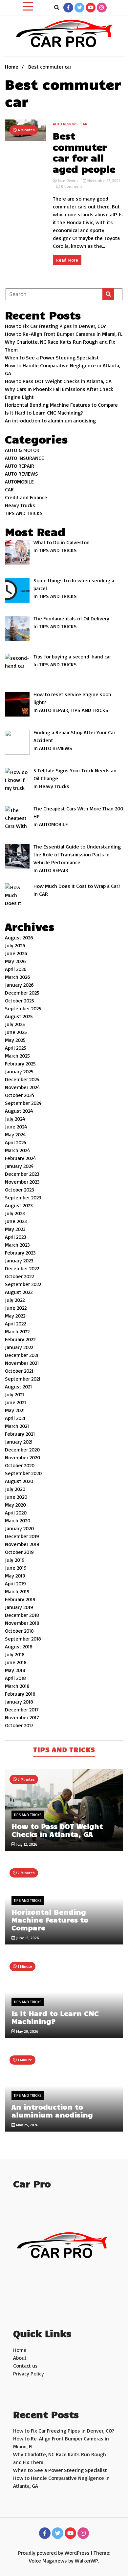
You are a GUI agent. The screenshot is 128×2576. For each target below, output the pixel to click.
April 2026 (16, 969)
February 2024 (21, 1158)
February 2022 (20, 1339)
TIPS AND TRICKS (24, 513)
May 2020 (15, 1505)
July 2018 (15, 1654)
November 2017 (22, 1717)
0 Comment (72, 186)
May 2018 (15, 1670)
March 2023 (17, 1245)
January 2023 (19, 1260)
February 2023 (20, 1253)
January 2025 (19, 1071)
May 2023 (15, 1229)
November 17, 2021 (103, 180)
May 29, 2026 (27, 2031)
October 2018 (19, 1631)
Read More (67, 260)
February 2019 (20, 1599)
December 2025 (22, 993)
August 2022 (19, 1292)
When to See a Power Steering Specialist (52, 357)
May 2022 (15, 1316)
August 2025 (19, 1016)
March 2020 (18, 1520)
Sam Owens (68, 180)
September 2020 (23, 1473)
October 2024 (20, 1095)
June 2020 (16, 1497)
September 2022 (23, 1284)
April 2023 (16, 1237)
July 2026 (15, 945)
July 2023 (15, 1213)
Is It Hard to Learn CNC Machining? (44, 413)
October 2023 (20, 1190)
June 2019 (16, 1568)
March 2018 (17, 1686)
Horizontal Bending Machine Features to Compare (61, 405)
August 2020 (19, 1481)
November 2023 (22, 1182)
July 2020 (15, 1489)
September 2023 (23, 1197)
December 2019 (22, 1536)
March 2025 (17, 1056)
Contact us (25, 2366)
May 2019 (15, 1576)
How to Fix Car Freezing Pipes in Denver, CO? (55, 326)
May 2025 (15, 1040)
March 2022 (17, 1331)
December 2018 (22, 1615)
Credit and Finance (26, 497)
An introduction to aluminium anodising (50, 420)
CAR (84, 124)
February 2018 (20, 1694)
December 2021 (22, 1355)
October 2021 (19, 1371)
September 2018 (23, 1639)
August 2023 (19, 1205)
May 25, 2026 (27, 2125)
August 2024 (19, 1111)
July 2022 (15, 1300)
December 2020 (22, 1449)
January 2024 (19, 1166)
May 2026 (15, 961)
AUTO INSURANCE (24, 458)
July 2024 (15, 1119)
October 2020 (20, 1465)
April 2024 (16, 1142)
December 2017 (22, 1709)
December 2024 (22, 1079)
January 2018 (19, 1702)
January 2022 (19, 1347)
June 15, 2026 (27, 1938)
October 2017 (19, 1725)
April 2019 (15, 1583)
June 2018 (16, 1662)
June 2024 (16, 1127)
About (20, 2358)
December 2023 (22, 1174)
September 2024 (23, 1103)
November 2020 (22, 1457)
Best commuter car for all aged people (84, 152)
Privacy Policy (29, 2373)
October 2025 (20, 1000)
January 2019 (19, 1607)
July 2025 (15, 1024)
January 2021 (19, 1442)
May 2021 (15, 1410)
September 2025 (23, 1008)
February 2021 (20, 1434)
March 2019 (17, 1591)
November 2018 (22, 1623)
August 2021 (18, 1386)
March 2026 (18, 977)
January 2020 (19, 1528)
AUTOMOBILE (19, 482)
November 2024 (22, 1087)
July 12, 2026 (26, 1844)
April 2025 (16, 1048)
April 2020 (16, 1513)
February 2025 (20, 1063)
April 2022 (15, 1323)
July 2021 (14, 1394)
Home (20, 2350)
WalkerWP (86, 2561)
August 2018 (19, 1646)
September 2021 (23, 1379)
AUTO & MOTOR (22, 450)
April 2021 (15, 1418)
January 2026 (19, 985)
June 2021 (15, 1402)
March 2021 (17, 1426)
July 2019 (15, 1560)
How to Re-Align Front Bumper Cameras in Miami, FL (64, 334)
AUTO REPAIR (20, 466)
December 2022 (22, 1268)
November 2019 (22, 1544)
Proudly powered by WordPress (54, 2553)
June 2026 (16, 953)
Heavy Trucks (20, 505)
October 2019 (19, 1552)
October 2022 (19, 1276)
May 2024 (15, 1134)
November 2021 (22, 1363)
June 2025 (16, 1032)
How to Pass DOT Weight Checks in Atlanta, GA (58, 381)
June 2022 (16, 1308)
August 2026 (19, 937)
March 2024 (18, 1150)
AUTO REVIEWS (65, 124)
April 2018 (15, 1678)
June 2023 (16, 1221)
